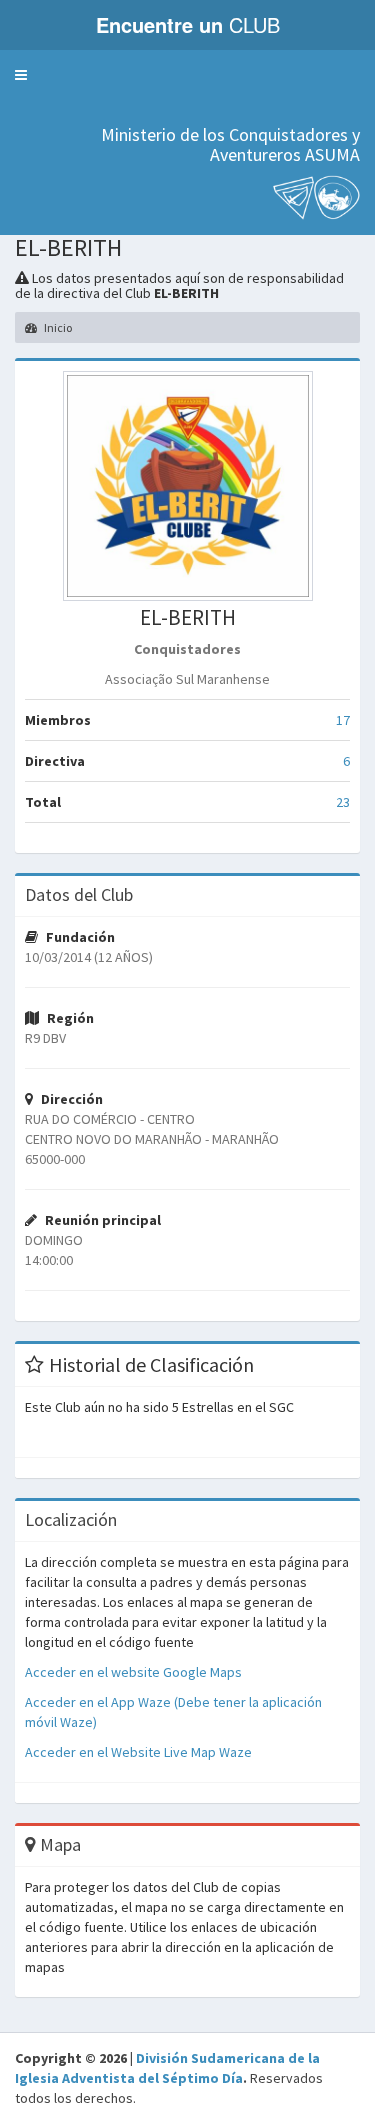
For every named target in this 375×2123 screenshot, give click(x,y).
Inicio (57, 327)
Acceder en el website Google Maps (133, 1672)
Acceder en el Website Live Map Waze (138, 1752)
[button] (21, 75)
